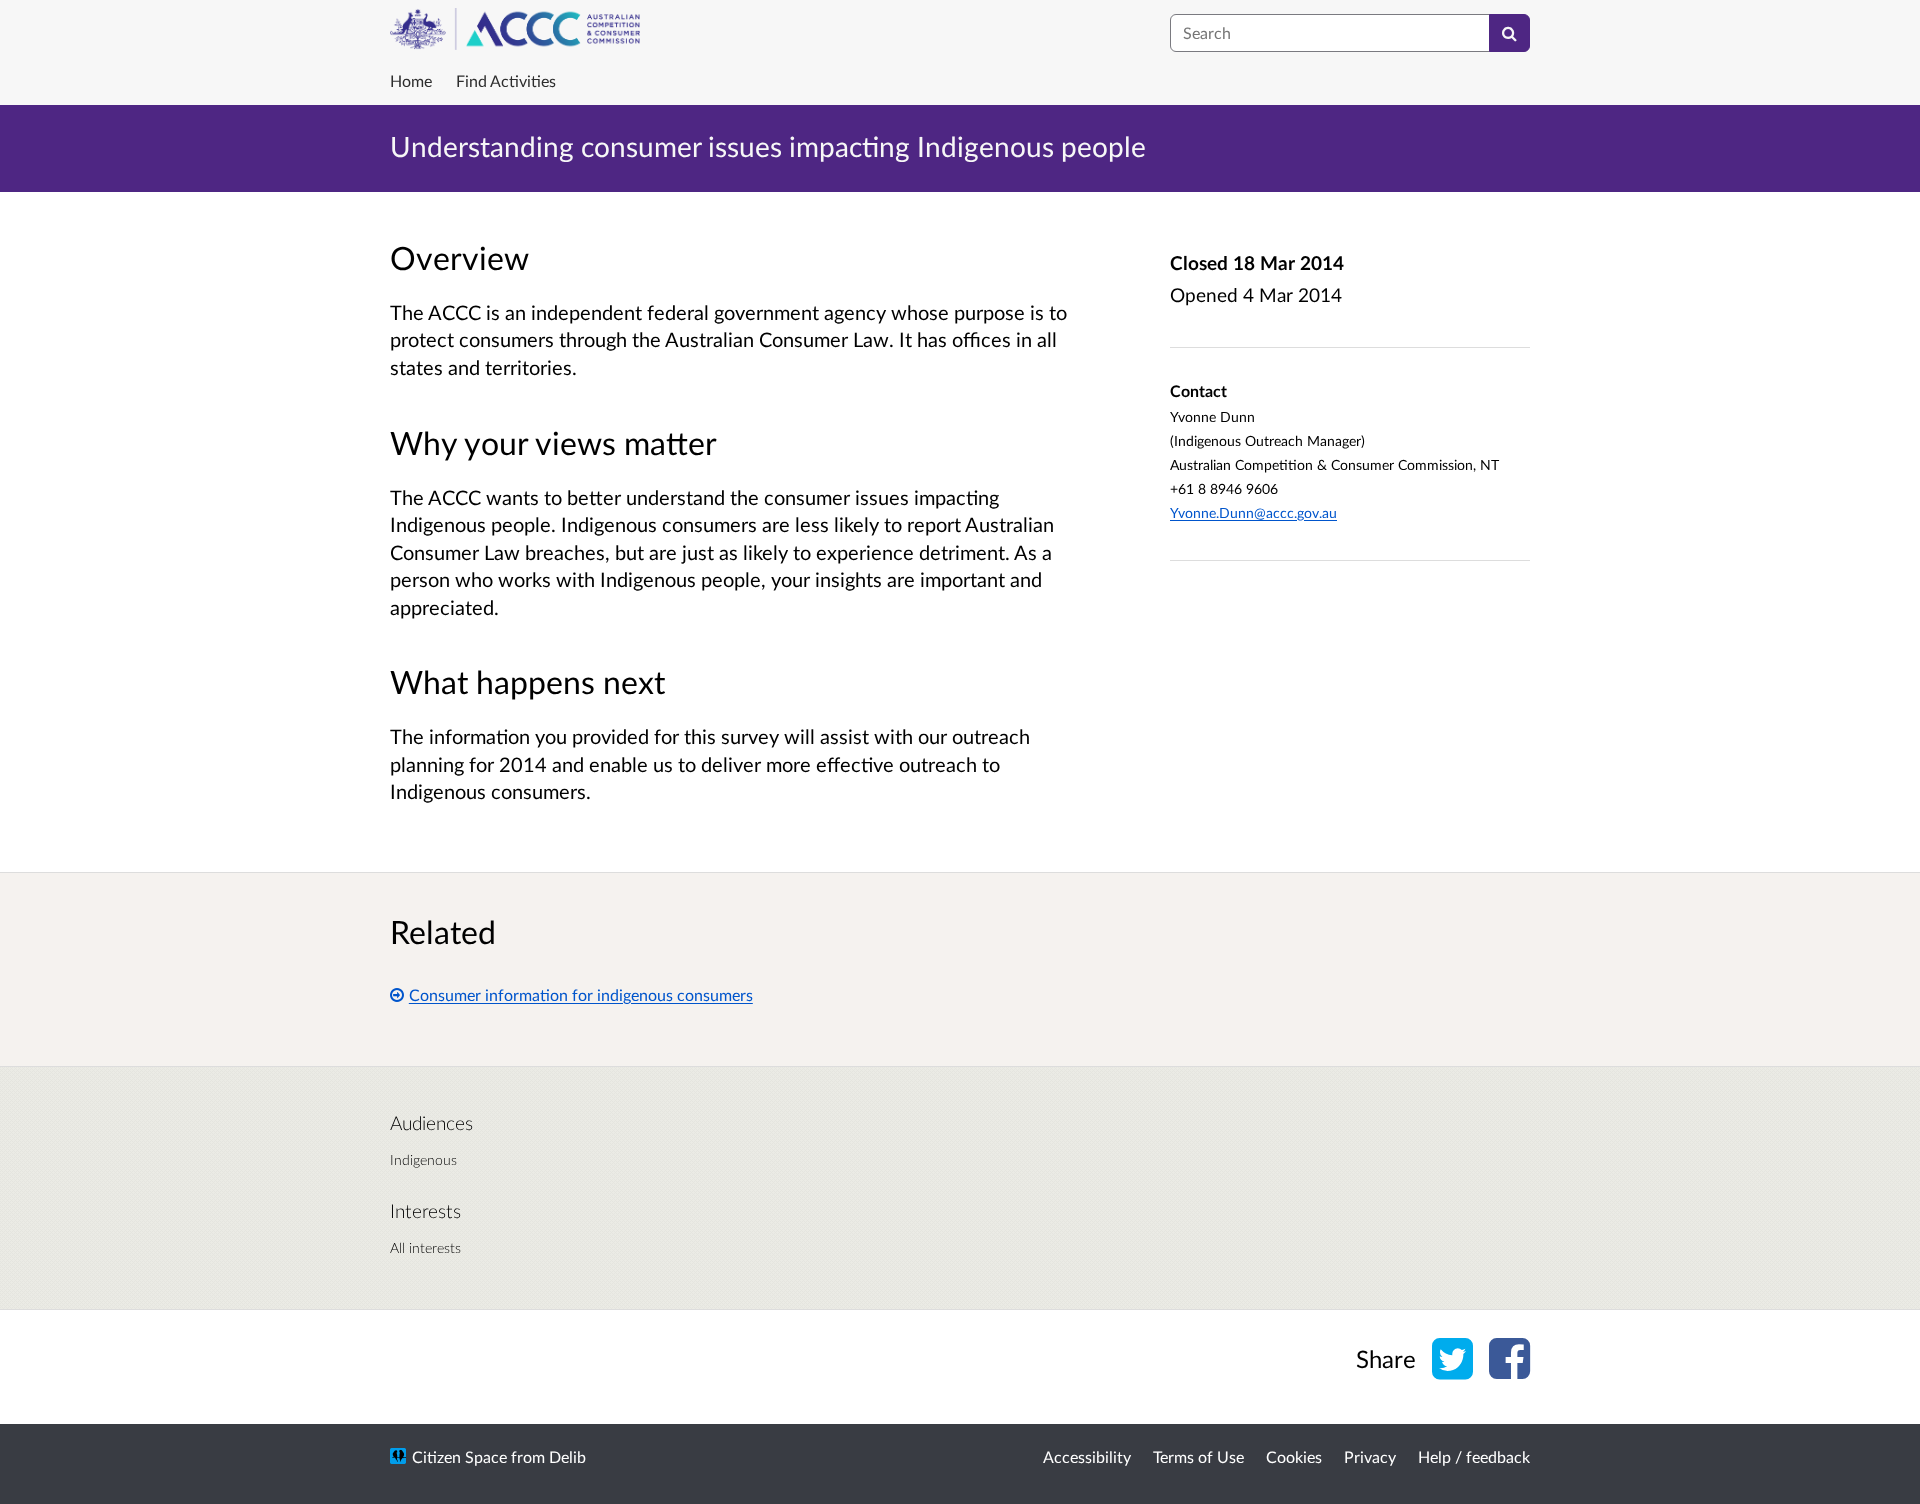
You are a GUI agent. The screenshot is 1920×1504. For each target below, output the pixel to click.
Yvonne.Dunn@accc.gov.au (1253, 512)
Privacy (1370, 1456)
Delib (567, 1456)
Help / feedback (1474, 1456)
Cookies (1294, 1456)
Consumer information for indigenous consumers (581, 994)
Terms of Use (1198, 1456)
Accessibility (1087, 1456)
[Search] (1509, 33)
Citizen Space (459, 1456)
